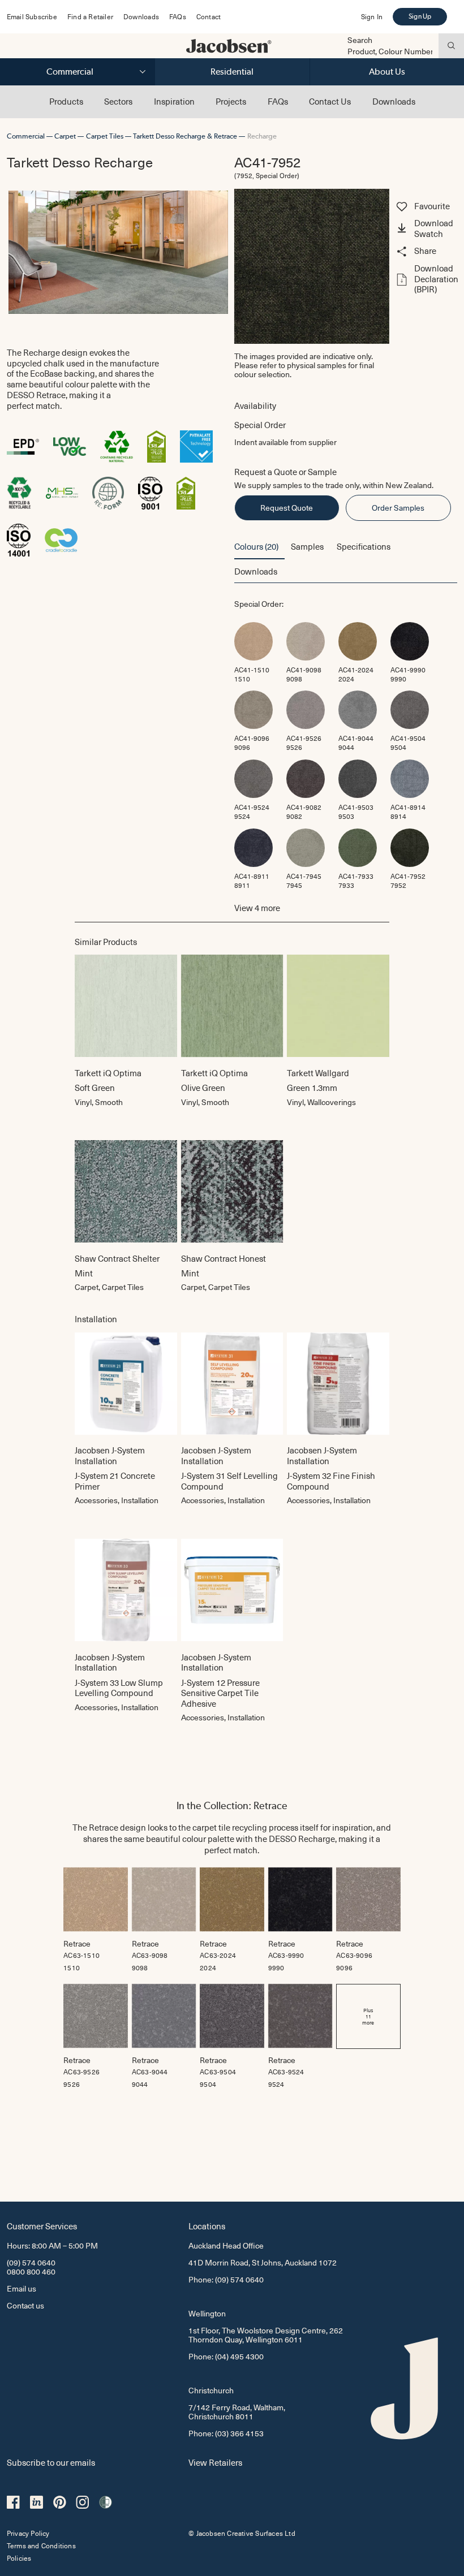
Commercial (70, 72)
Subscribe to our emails (51, 2462)
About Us (387, 72)
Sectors (118, 101)
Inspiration (174, 101)
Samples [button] (307, 546)
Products (66, 101)
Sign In (372, 16)
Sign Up (420, 16)
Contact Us (330, 101)
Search (360, 40)
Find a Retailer (90, 16)
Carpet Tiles (105, 136)
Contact (209, 16)
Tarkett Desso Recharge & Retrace (185, 136)
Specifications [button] (364, 546)
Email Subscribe (32, 16)
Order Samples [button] (398, 508)
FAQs (178, 16)
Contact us (25, 2305)
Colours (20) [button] (256, 546)
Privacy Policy (28, 2533)
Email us (22, 2288)
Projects (231, 101)
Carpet (65, 136)
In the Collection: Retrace (232, 1805)
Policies (19, 2558)
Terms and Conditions (41, 2545)
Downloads (141, 16)
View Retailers (215, 2462)
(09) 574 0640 (31, 2262)
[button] (426, 230)
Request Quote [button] (287, 508)
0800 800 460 (31, 2271)
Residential (232, 72)
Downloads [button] (256, 571)
